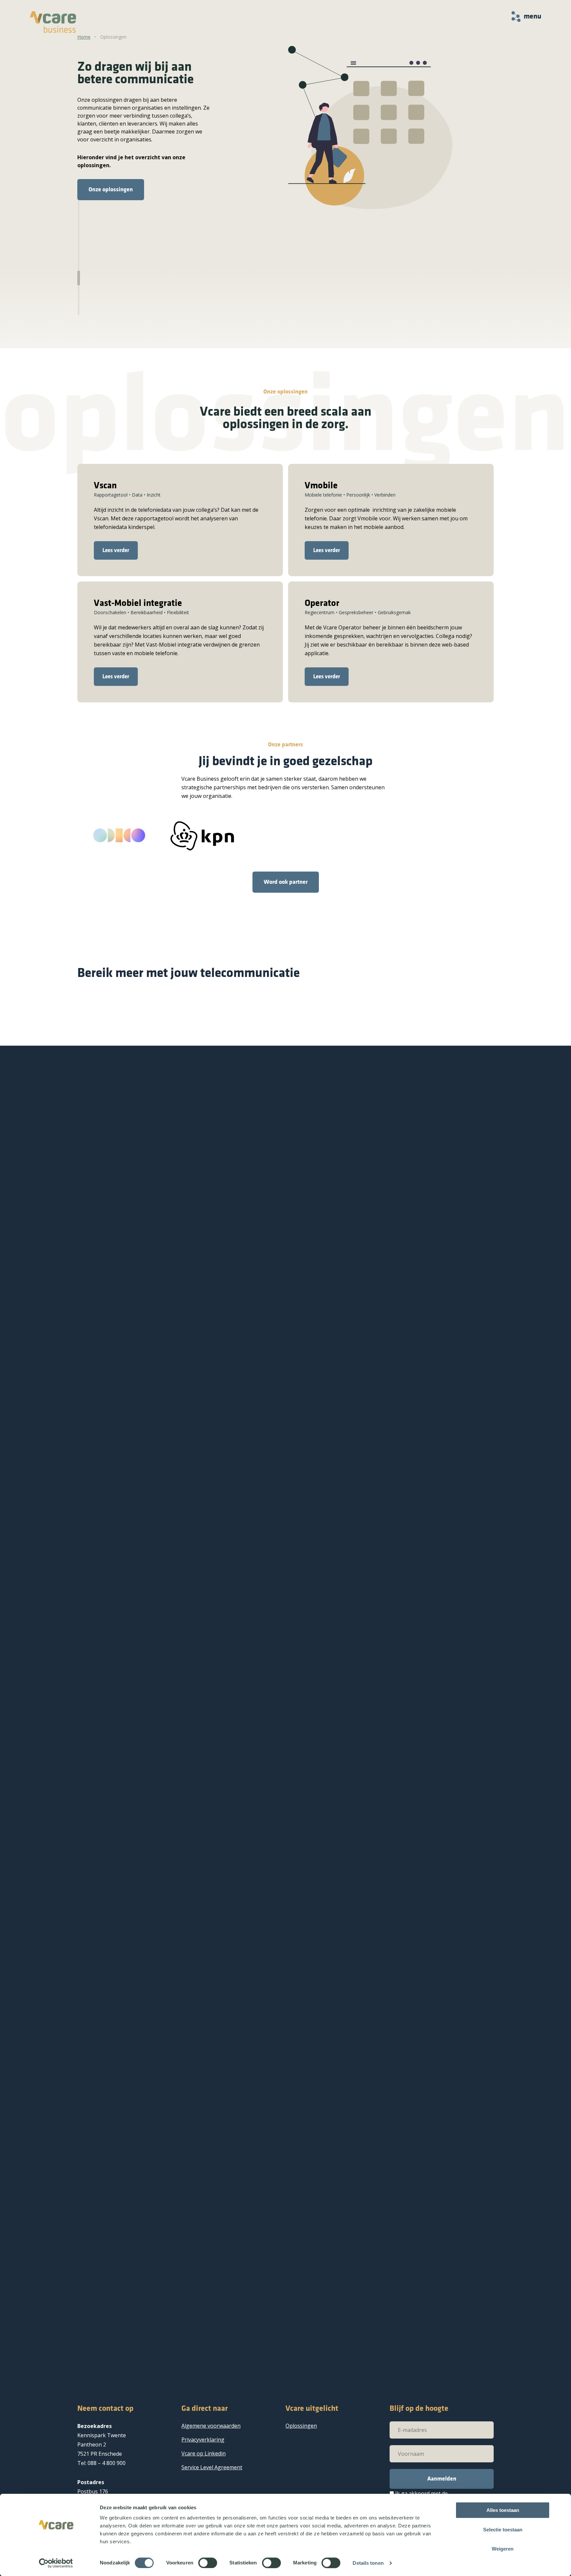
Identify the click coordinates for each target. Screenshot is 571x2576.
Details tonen (368, 2563)
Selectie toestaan (503, 2530)
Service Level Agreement (212, 2467)
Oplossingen (301, 2426)
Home (84, 37)
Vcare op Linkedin (204, 2453)
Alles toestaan (503, 2510)
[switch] (208, 2563)
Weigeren (503, 2549)
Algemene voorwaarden (211, 2426)
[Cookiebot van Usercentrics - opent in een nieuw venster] (56, 2563)
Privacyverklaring (203, 2440)
